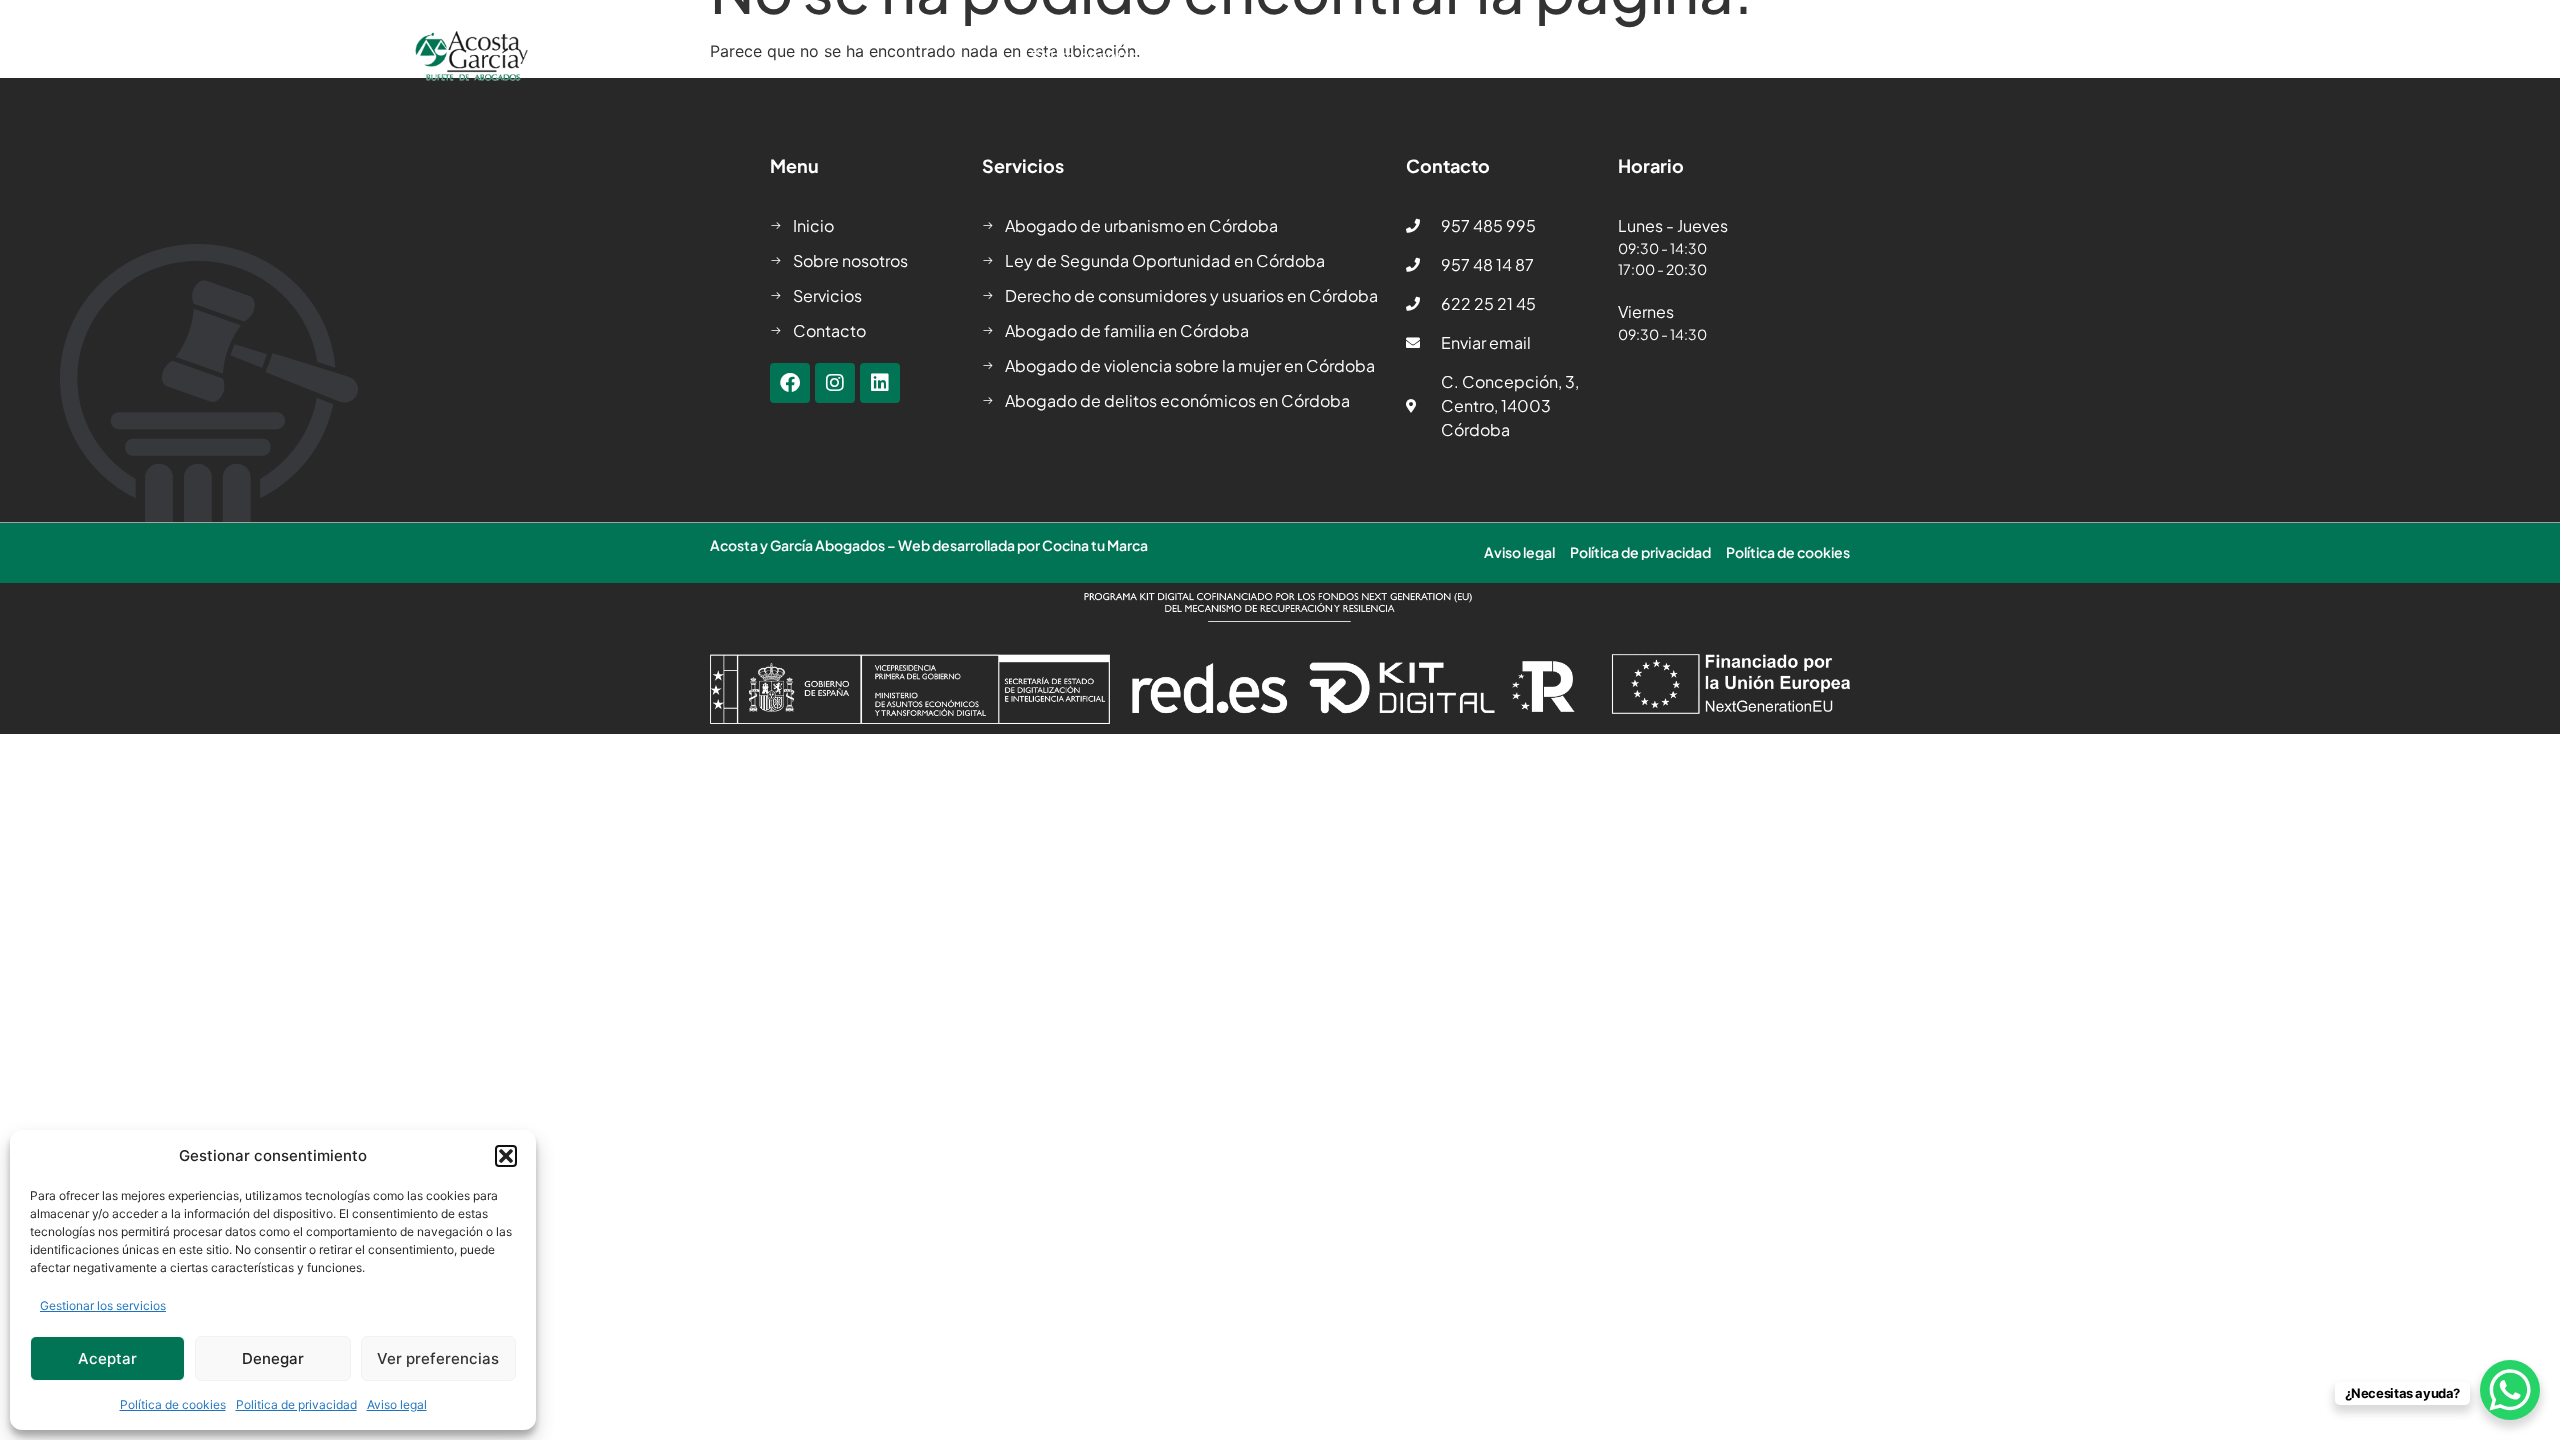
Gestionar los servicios (103, 1305)
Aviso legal (397, 1404)
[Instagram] (835, 383)
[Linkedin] (880, 383)
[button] (506, 1156)
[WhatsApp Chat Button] (2510, 1390)
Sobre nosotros (1088, 56)
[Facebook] (790, 383)
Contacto (1813, 56)
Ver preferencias (438, 1358)
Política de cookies (173, 1404)
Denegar (273, 1358)
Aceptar (107, 1358)
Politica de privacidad (296, 1404)
